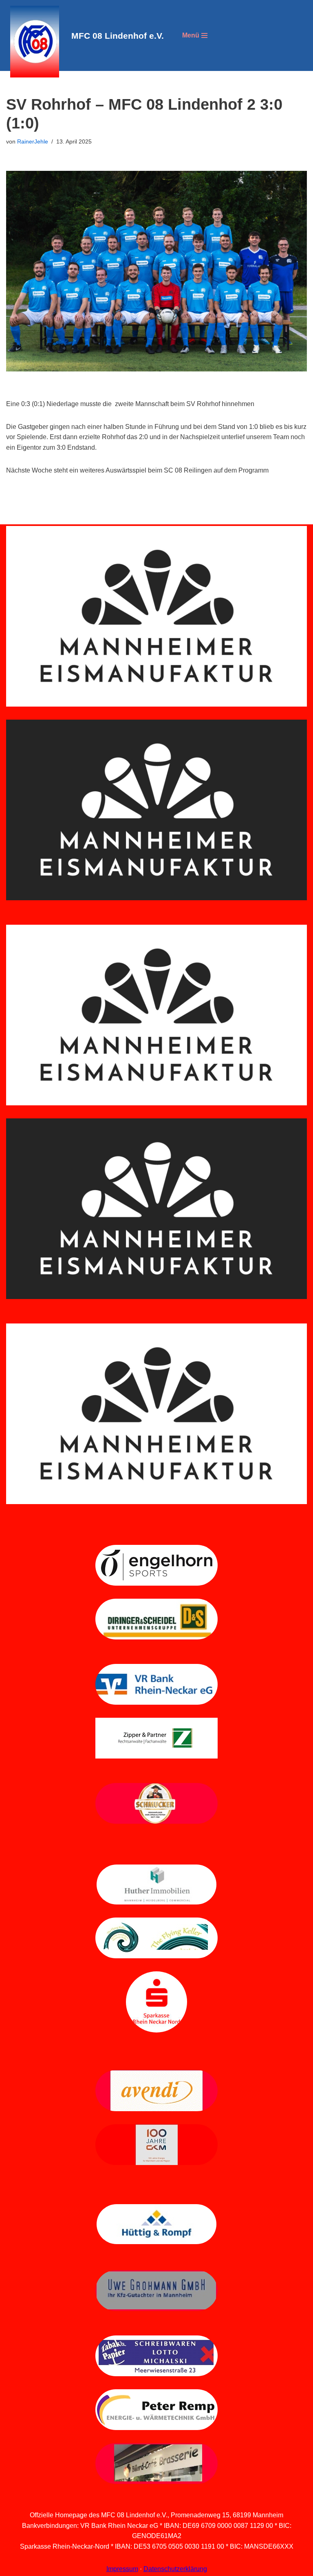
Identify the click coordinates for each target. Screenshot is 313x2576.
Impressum (122, 2569)
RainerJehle (33, 141)
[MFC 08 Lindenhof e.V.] (33, 42)
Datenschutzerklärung (175, 2569)
